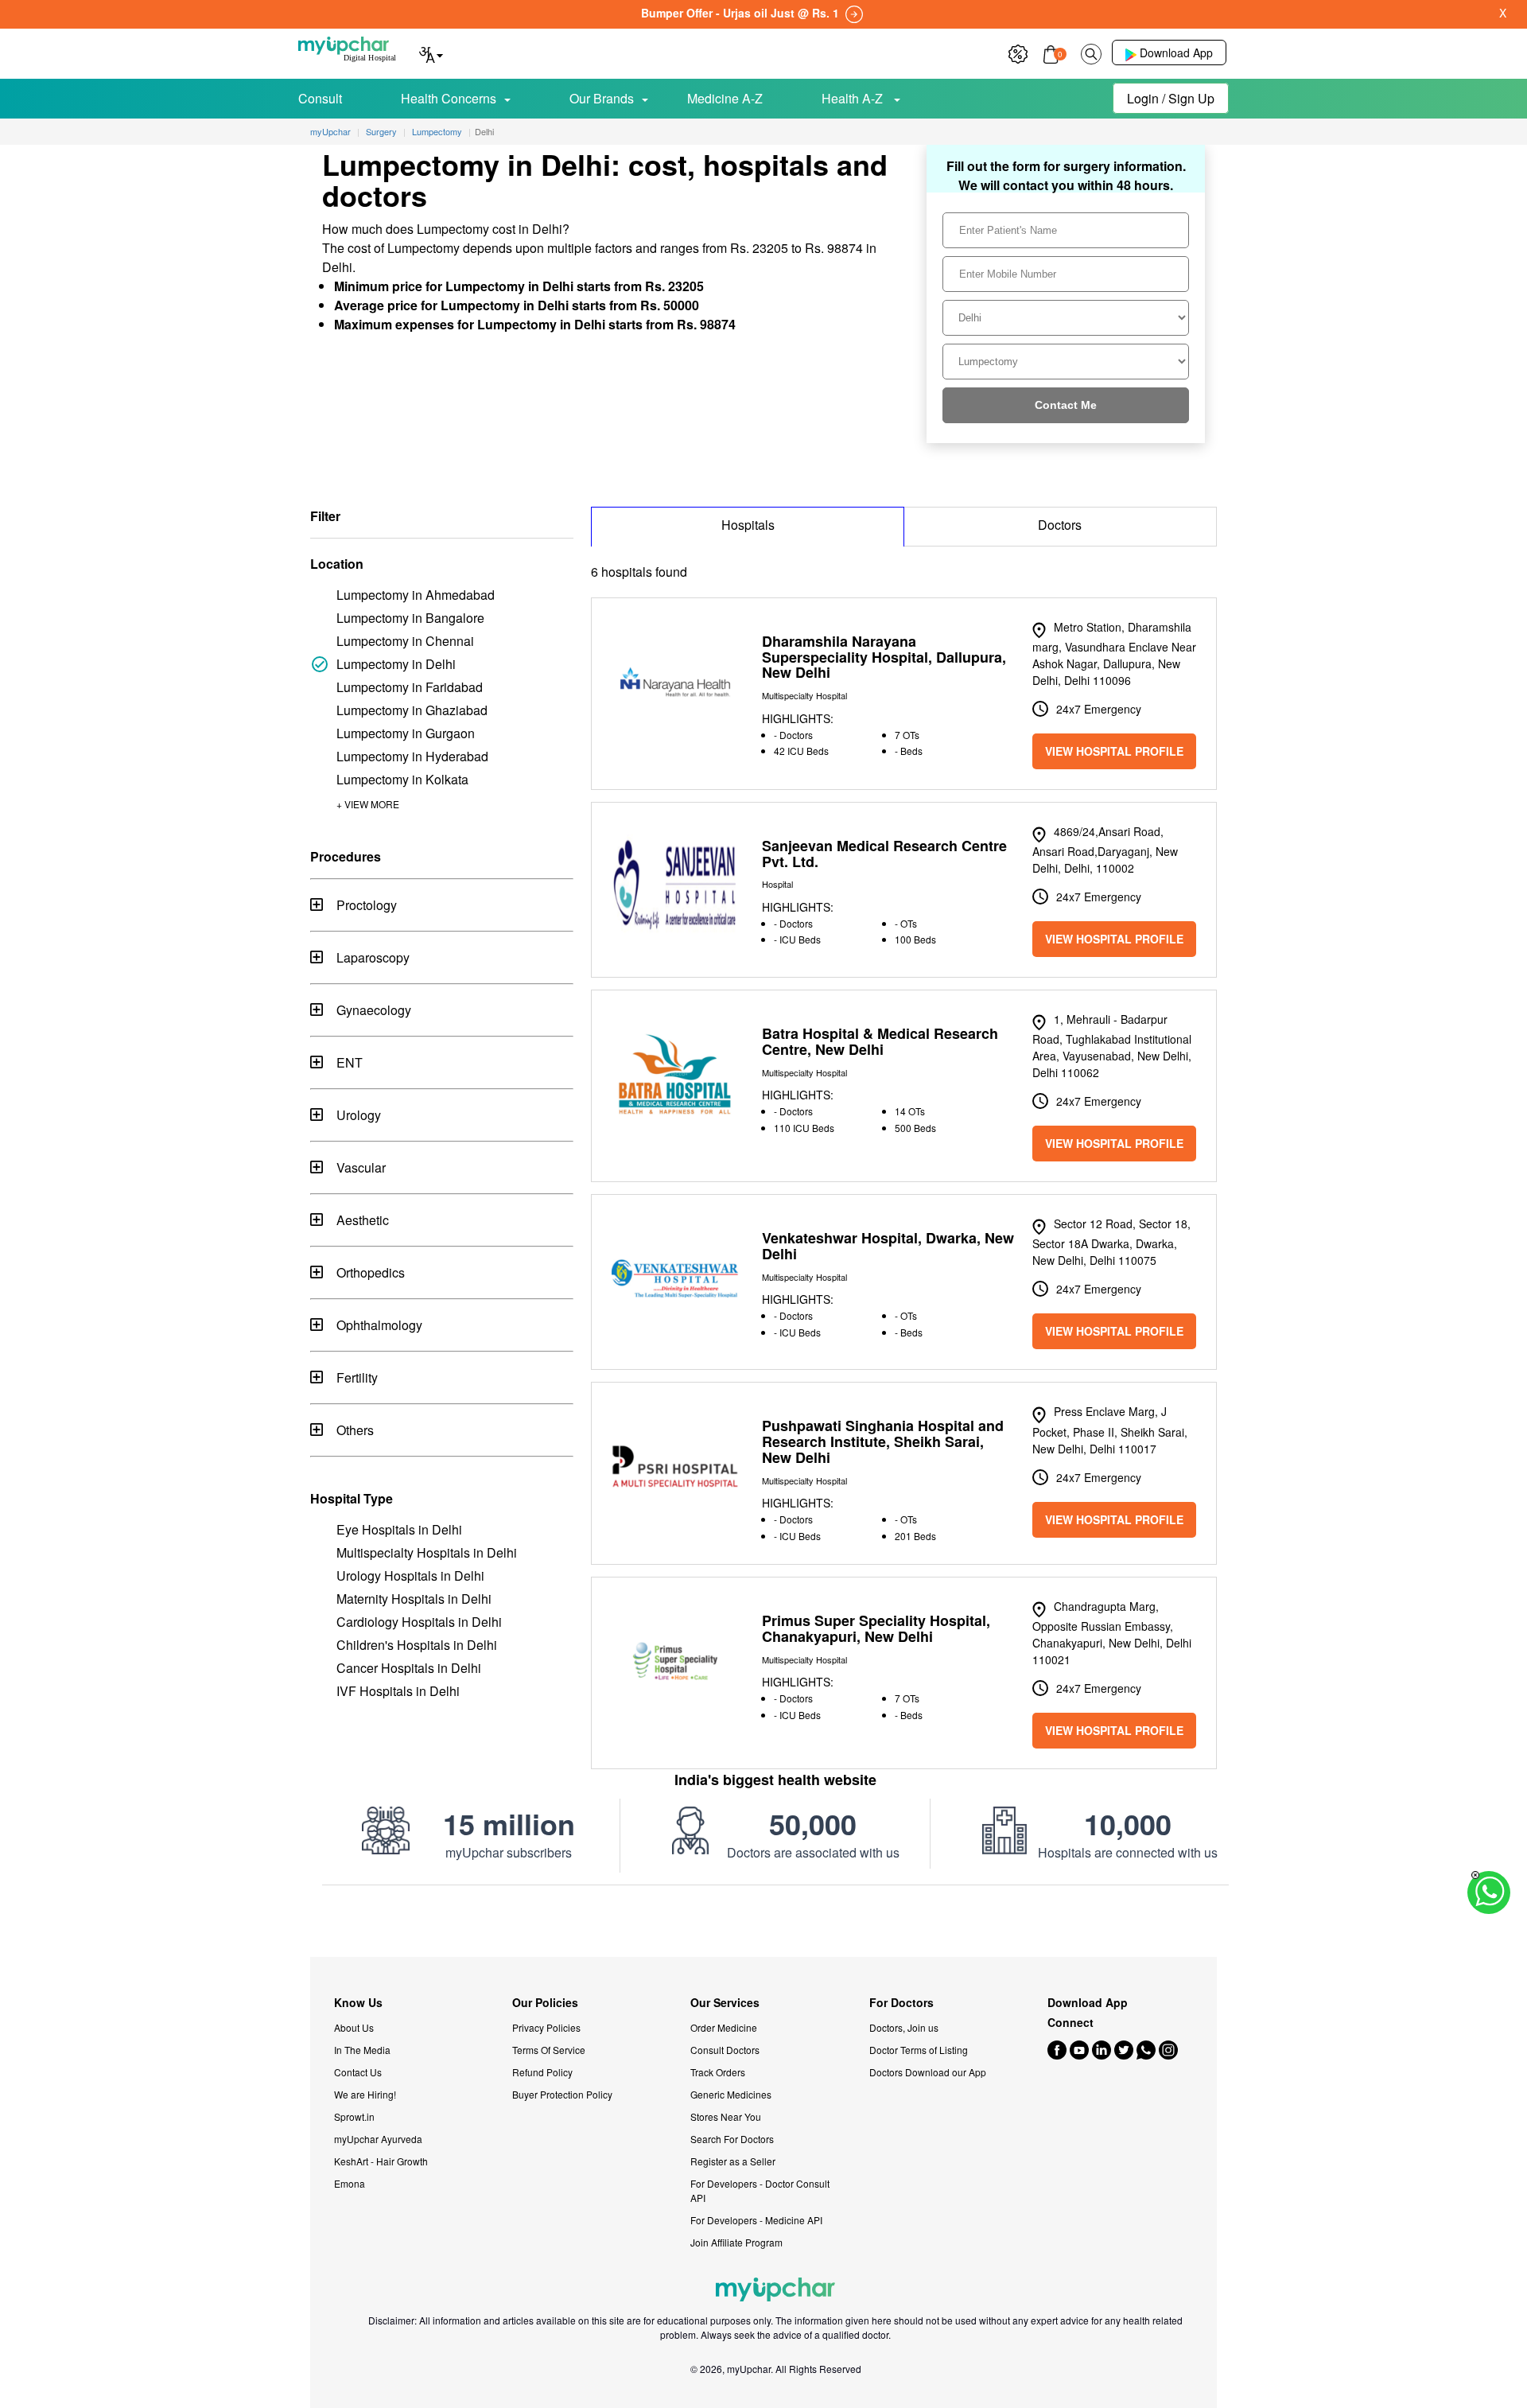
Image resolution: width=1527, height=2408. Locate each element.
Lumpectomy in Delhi (396, 664)
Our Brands (602, 98)
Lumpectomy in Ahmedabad (416, 595)
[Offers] (1018, 52)
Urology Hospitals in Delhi (410, 1576)
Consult (320, 98)
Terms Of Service (549, 2050)
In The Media (362, 2050)
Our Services (725, 2003)
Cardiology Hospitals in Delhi (419, 1622)
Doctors (1060, 525)
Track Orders (718, 2072)
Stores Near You (726, 2116)
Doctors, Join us (904, 2027)
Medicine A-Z (725, 98)
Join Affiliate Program (736, 2242)
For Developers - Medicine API (756, 2220)
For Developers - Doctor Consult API (760, 2190)
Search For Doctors (732, 2139)
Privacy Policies (546, 2027)
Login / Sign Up (1171, 98)
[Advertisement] (763, 1921)
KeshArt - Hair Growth (381, 2161)
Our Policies (545, 2003)
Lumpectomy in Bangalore (410, 618)
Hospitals (748, 525)
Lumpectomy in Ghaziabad (412, 710)
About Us (354, 2027)
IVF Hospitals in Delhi (398, 1691)
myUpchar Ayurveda (378, 2139)
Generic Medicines (731, 2094)
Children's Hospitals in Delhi (417, 1645)
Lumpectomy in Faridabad (410, 687)
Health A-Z (854, 98)
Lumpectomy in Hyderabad (412, 756)
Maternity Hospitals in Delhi (414, 1599)
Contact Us (358, 2072)
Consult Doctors (725, 2050)
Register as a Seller (733, 2161)
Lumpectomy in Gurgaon (406, 733)
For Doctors (901, 2003)
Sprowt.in (354, 2116)
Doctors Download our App (928, 2072)
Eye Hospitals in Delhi (399, 1529)
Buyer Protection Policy (562, 2094)
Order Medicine (724, 2027)
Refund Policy (542, 2072)
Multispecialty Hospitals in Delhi (427, 1552)
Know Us (358, 2003)
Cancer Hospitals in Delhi (409, 1668)
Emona (350, 2183)
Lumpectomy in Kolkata (402, 779)
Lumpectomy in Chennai (405, 641)
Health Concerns (449, 98)
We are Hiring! (365, 2094)
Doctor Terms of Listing (919, 2050)
